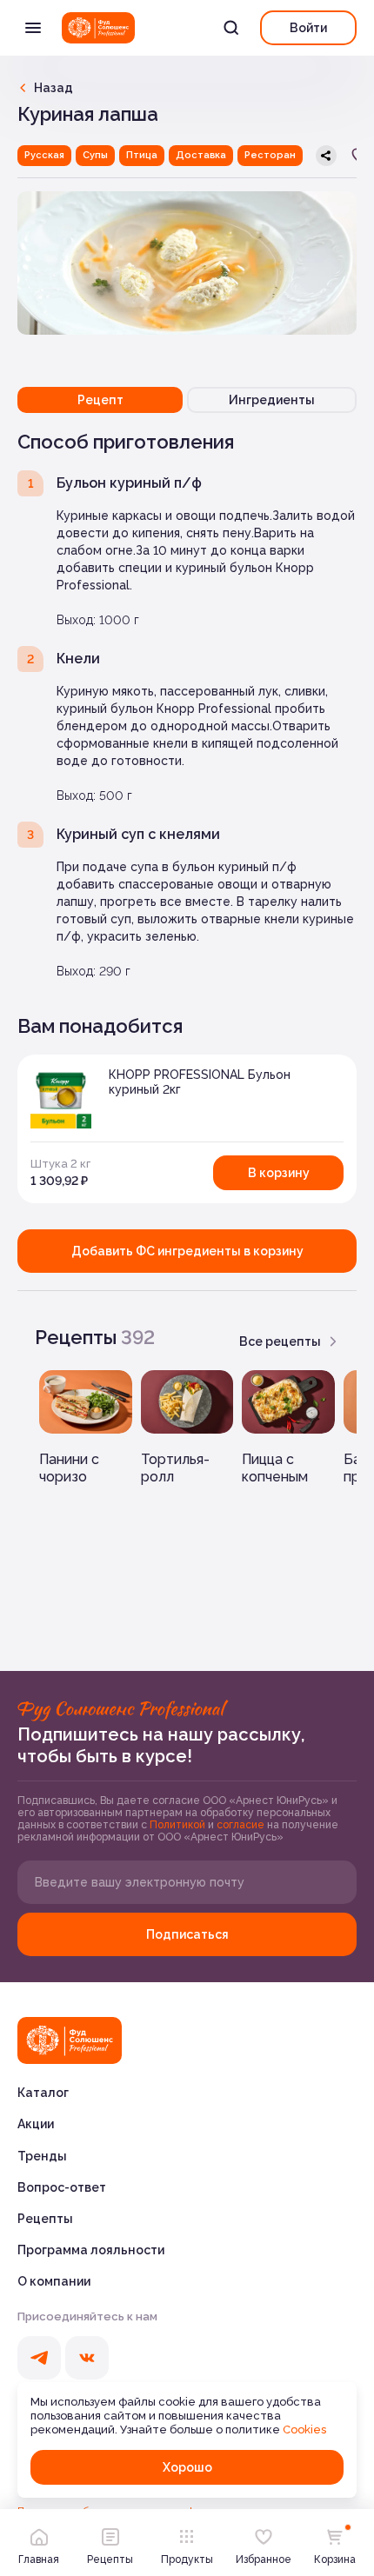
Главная (39, 2559)
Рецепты (45, 2219)
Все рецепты (280, 1341)
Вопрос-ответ (62, 2187)
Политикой (179, 1825)
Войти (308, 28)
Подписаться (187, 1934)
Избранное (264, 2559)
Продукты (187, 2559)
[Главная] (70, 2040)
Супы (95, 155)
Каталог (43, 2093)
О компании (54, 2281)
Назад (53, 88)
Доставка (201, 155)
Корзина (335, 2559)
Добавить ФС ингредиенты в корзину (187, 1251)
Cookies (304, 2430)
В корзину (279, 1173)
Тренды (42, 2156)
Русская (44, 155)
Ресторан (270, 155)
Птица (142, 155)
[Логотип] (98, 28)
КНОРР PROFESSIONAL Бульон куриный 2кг (200, 1082)
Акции (36, 2124)
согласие (242, 1825)
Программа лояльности (91, 2250)
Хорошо (187, 2467)
